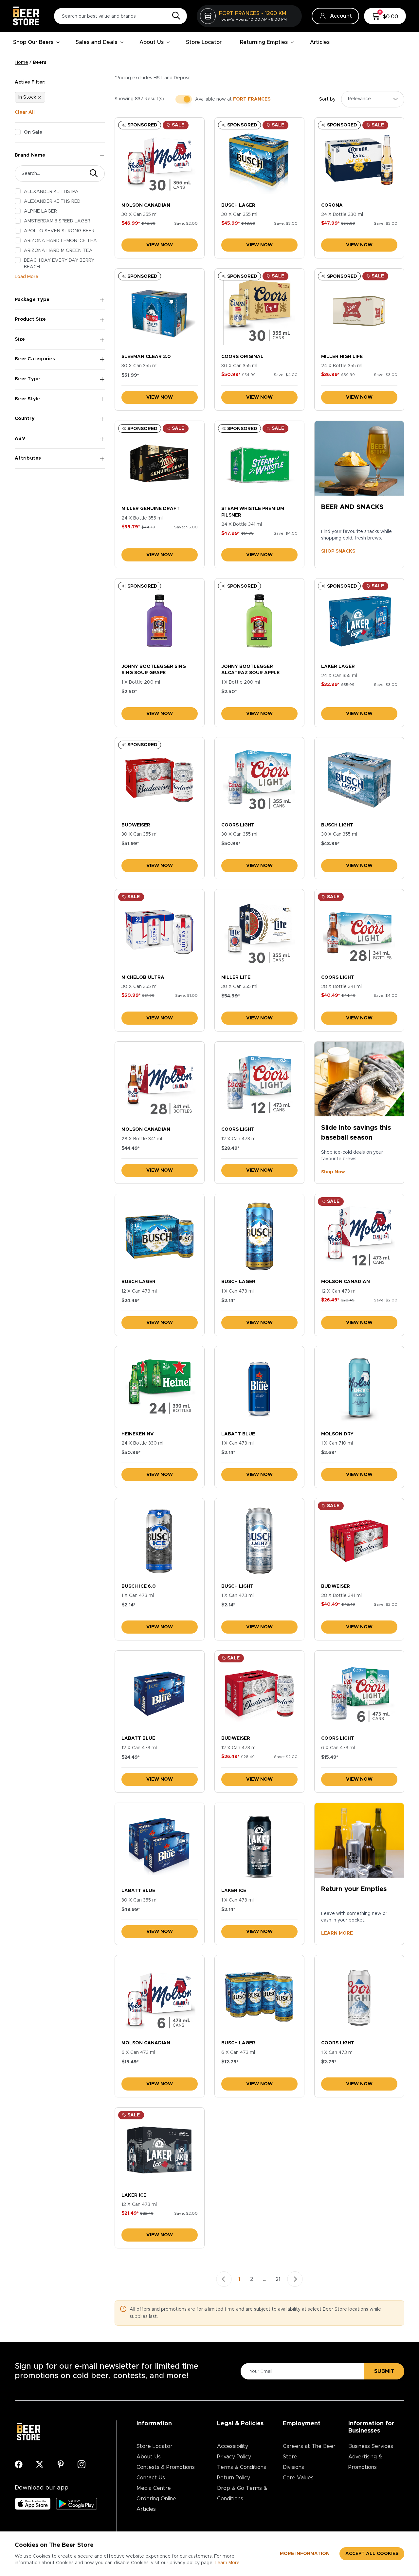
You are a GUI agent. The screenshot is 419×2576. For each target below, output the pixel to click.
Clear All (25, 112)
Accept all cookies (372, 2554)
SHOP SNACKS (338, 551)
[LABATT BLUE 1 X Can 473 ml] (259, 1389)
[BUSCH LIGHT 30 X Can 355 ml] (359, 780)
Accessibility (233, 2446)
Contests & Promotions (166, 2467)
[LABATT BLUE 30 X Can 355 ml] (160, 1845)
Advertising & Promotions (365, 2462)
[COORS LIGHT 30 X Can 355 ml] (259, 780)
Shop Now (333, 1172)
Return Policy (234, 2478)
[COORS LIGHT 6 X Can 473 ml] (359, 1693)
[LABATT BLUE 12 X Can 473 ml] (160, 1693)
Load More (27, 277)
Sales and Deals (96, 42)
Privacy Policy (234, 2457)
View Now (160, 245)
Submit (384, 2371)
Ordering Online (156, 2499)
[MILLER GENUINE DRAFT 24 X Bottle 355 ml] (160, 463)
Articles (320, 42)
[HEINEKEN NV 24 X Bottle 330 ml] (160, 1389)
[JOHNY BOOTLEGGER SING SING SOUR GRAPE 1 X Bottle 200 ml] (160, 621)
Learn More (227, 2563)
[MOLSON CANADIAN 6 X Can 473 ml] (160, 1998)
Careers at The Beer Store (309, 2452)
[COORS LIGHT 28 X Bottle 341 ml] (359, 932)
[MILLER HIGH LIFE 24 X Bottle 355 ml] (359, 311)
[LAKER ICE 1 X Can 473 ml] (259, 1845)
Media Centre (154, 2488)
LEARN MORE (337, 1933)
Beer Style (27, 399)
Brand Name (30, 155)
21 (278, 2279)
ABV (20, 439)
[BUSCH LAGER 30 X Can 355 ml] (259, 160)
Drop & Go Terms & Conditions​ (242, 2493)
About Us (152, 42)
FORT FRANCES (252, 99)
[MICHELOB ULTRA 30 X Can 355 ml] (160, 932)
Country (25, 419)
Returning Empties (264, 42)
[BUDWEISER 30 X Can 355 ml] (160, 780)
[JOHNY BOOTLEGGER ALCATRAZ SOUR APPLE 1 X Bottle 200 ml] (259, 621)
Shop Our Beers (33, 42)
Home (21, 63)
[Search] (174, 16)
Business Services (371, 2446)
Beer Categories (35, 359)
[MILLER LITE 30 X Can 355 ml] (259, 932)
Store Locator (204, 42)
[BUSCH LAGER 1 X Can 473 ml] (259, 1236)
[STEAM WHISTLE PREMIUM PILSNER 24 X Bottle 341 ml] (259, 463)
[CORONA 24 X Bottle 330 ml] (359, 160)
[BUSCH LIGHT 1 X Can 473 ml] (259, 1541)
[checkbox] (18, 132)
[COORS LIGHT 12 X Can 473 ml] (259, 1084)
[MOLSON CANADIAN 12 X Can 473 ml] (359, 1236)
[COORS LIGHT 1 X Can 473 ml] (359, 1998)
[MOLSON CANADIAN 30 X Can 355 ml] (160, 160)
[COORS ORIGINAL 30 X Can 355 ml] (259, 311)
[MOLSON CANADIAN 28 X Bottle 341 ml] (160, 1084)
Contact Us (151, 2478)
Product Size (30, 319)
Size (20, 339)
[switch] (184, 99)
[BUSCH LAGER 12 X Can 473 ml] (160, 1236)
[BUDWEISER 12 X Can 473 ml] (259, 1693)
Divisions (293, 2467)
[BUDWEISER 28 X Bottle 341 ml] (359, 1541)
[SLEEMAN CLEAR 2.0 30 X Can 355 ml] (160, 311)
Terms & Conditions (242, 2467)
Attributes (28, 458)
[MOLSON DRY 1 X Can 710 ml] (359, 1389)
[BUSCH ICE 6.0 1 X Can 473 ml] (160, 1541)
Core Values (298, 2478)
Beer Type (27, 379)
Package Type (32, 300)
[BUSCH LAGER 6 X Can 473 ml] (259, 1998)
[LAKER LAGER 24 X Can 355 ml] (359, 621)
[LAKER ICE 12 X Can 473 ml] (160, 2150)
